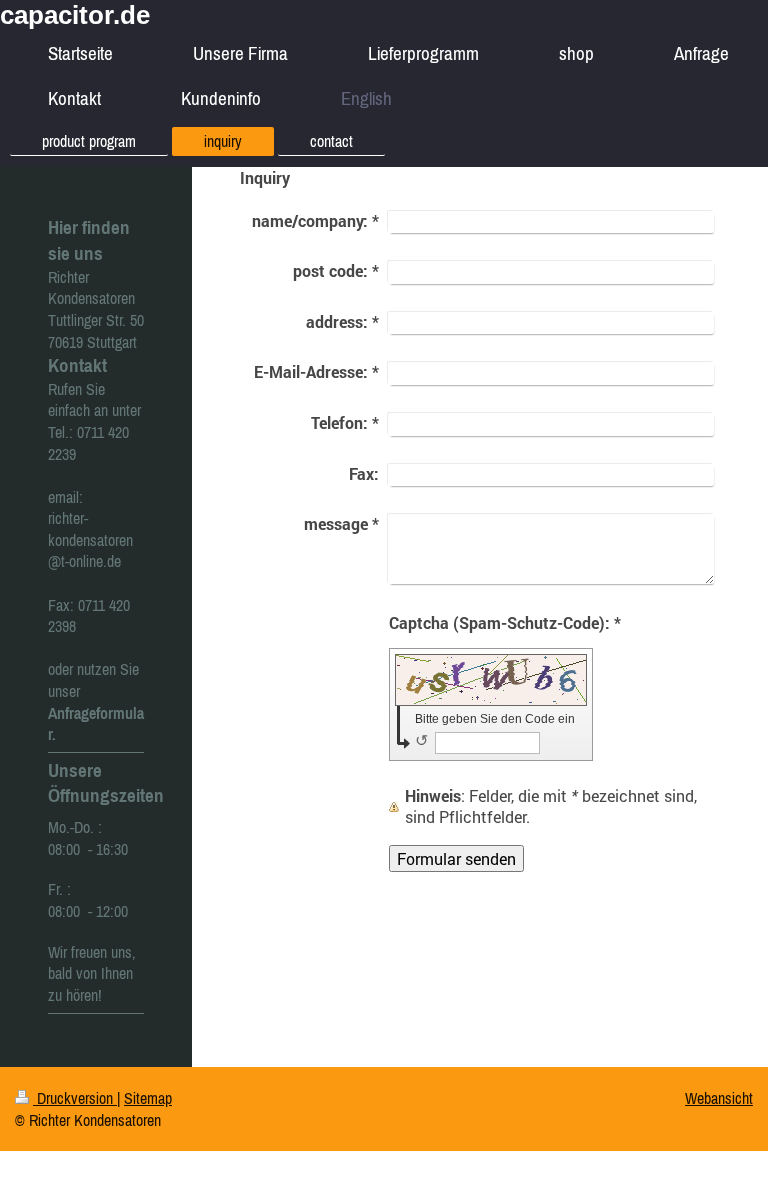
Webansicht (719, 1098)
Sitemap (148, 1098)
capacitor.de (75, 15)
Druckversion (75, 1098)
